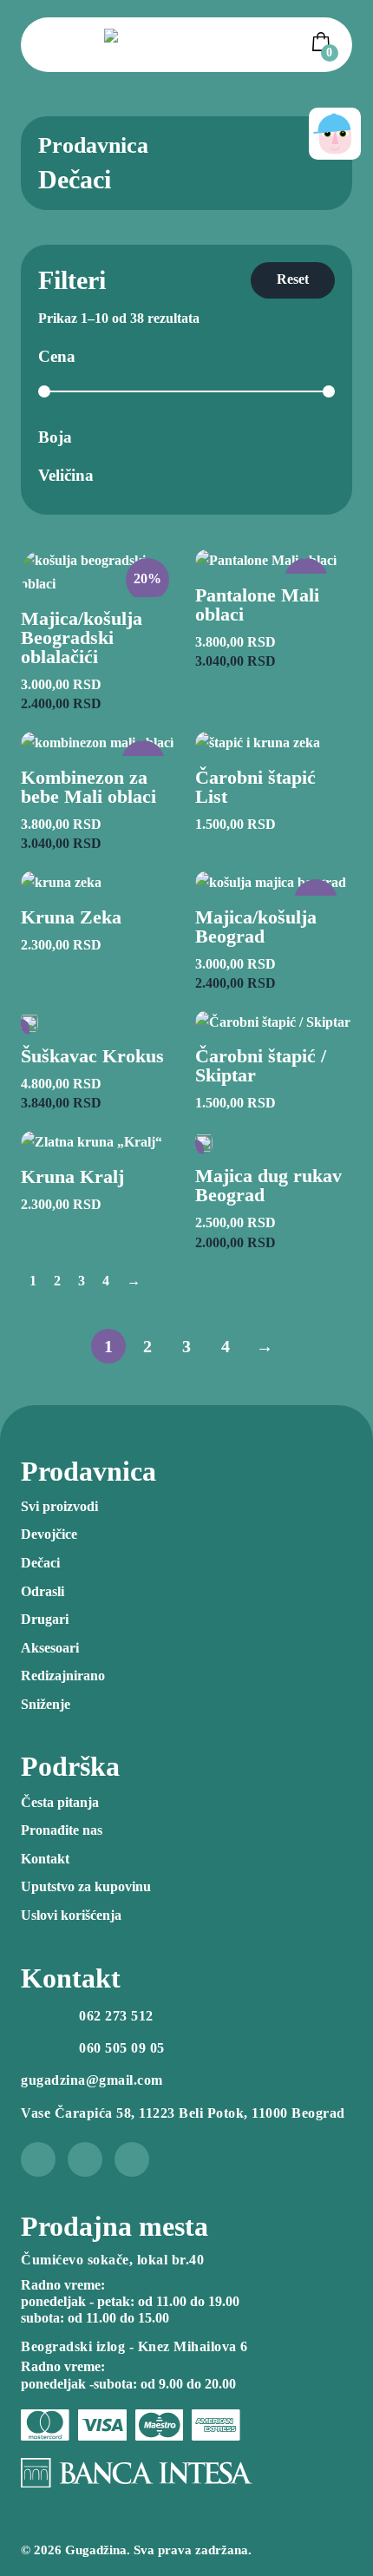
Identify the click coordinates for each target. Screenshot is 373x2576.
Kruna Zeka (71, 917)
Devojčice (49, 1534)
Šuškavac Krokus (92, 1056)
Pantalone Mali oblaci (257, 605)
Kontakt (45, 1859)
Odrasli (43, 1591)
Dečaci (40, 1563)
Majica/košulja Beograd (256, 927)
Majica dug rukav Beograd (268, 1185)
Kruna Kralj (72, 1176)
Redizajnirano (63, 1676)
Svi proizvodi (59, 1506)
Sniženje (46, 1704)
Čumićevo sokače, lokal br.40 (112, 2260)
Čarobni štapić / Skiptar (261, 1065)
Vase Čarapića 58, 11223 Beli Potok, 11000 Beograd (183, 2113)
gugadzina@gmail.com (92, 2080)
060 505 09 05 (122, 2048)
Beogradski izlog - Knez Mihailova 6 (134, 2346)
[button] (324, 42)
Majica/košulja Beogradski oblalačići (82, 637)
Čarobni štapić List (255, 787)
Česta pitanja (60, 1802)
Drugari (45, 1619)
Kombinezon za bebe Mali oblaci (88, 787)
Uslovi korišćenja (71, 1915)
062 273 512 (116, 2016)
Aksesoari (50, 1648)
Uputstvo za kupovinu (86, 1886)
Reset (293, 279)
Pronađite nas (62, 1830)
